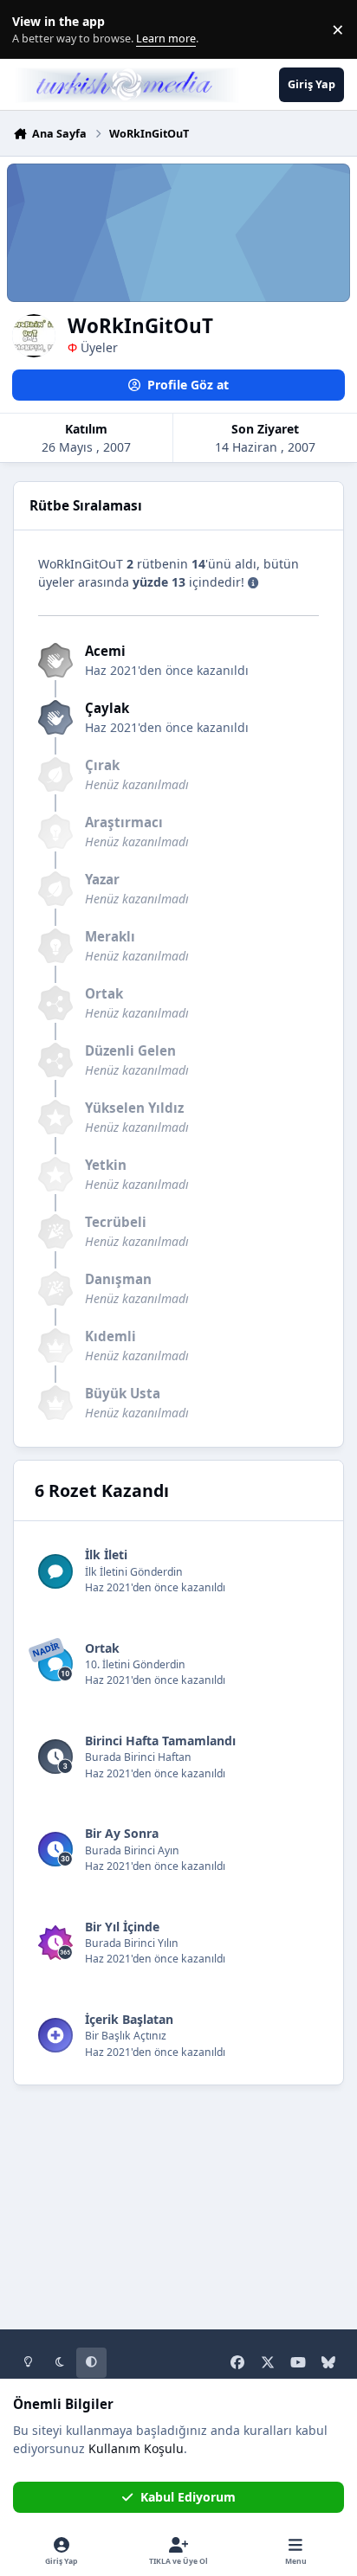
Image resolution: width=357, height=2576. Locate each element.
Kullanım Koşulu (136, 2448)
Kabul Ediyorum (188, 2497)
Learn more (33, 30)
